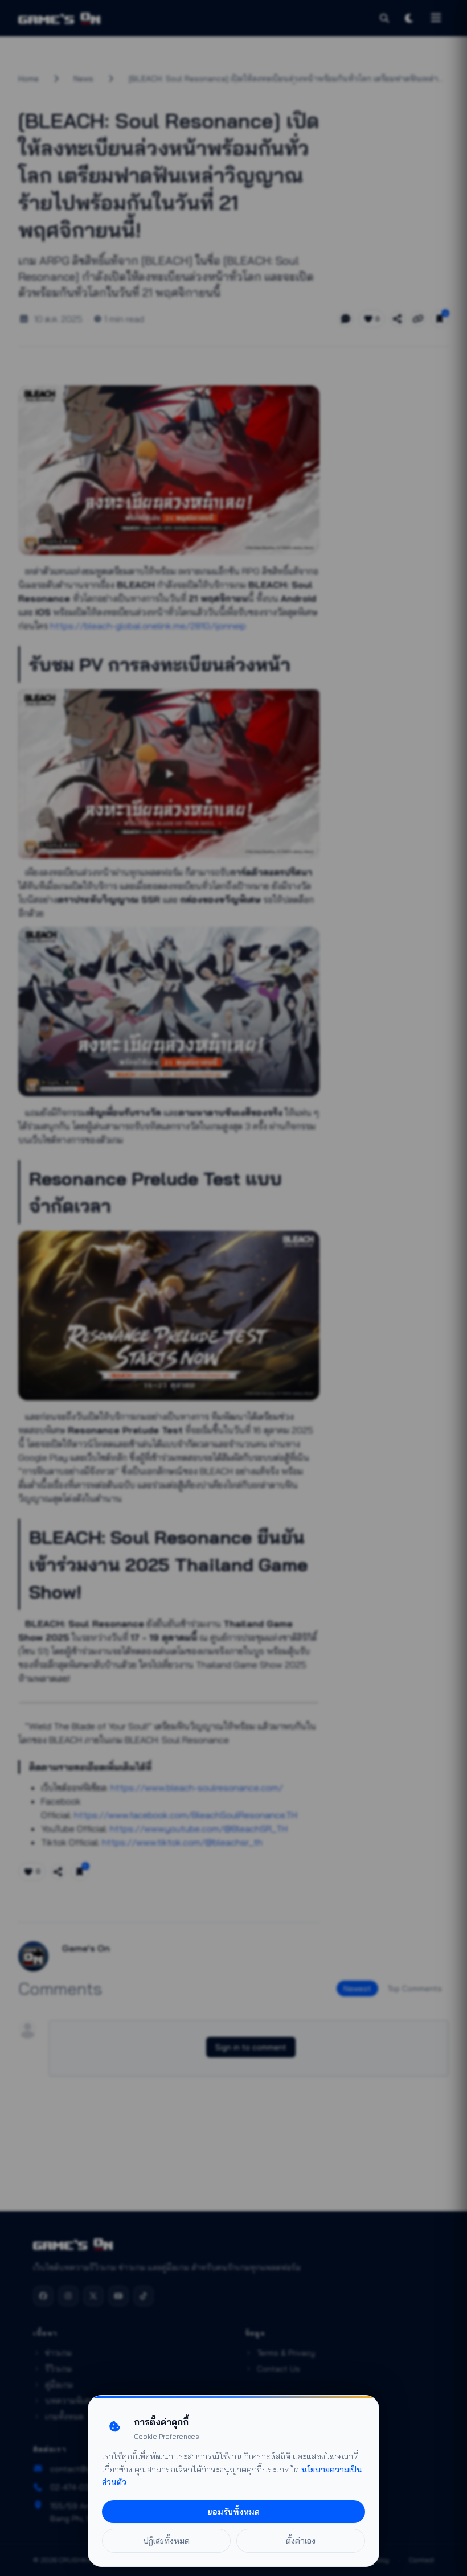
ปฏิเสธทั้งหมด (166, 2541)
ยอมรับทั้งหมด (233, 2512)
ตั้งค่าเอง (301, 2541)
